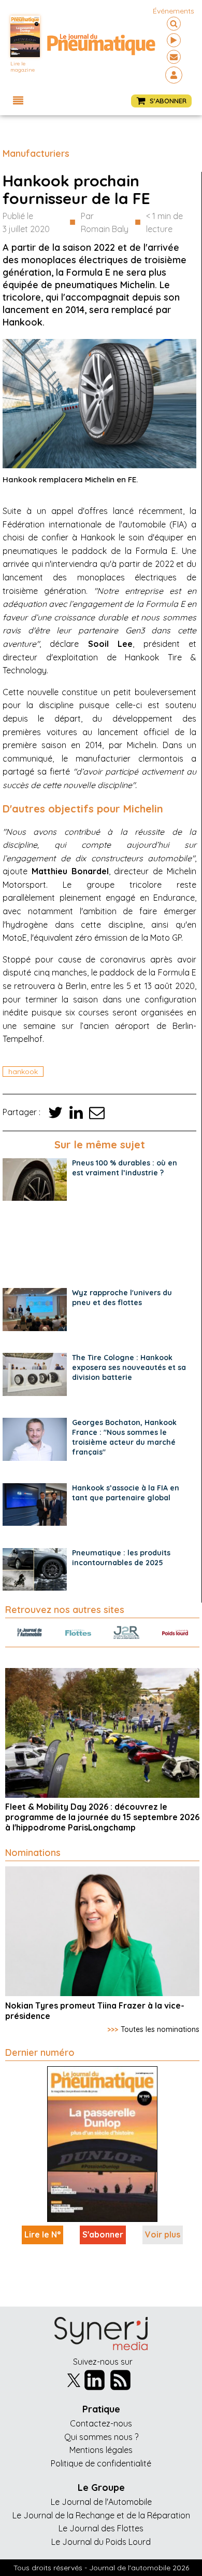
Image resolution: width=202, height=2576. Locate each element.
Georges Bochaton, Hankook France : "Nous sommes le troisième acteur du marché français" (124, 1437)
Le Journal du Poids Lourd (101, 2542)
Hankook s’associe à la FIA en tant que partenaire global (126, 1493)
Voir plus (163, 2234)
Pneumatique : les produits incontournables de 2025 (121, 1558)
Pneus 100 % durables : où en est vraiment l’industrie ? (125, 1168)
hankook (23, 1072)
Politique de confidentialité (101, 2463)
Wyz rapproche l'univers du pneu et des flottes (122, 1298)
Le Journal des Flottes (101, 2528)
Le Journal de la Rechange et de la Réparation (101, 2515)
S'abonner (103, 2234)
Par (105, 223)
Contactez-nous (101, 2423)
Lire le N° (42, 2234)
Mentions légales (101, 2450)
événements (174, 11)
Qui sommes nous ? (101, 2437)
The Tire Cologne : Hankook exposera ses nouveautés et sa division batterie (129, 1367)
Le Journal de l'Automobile (101, 2502)
